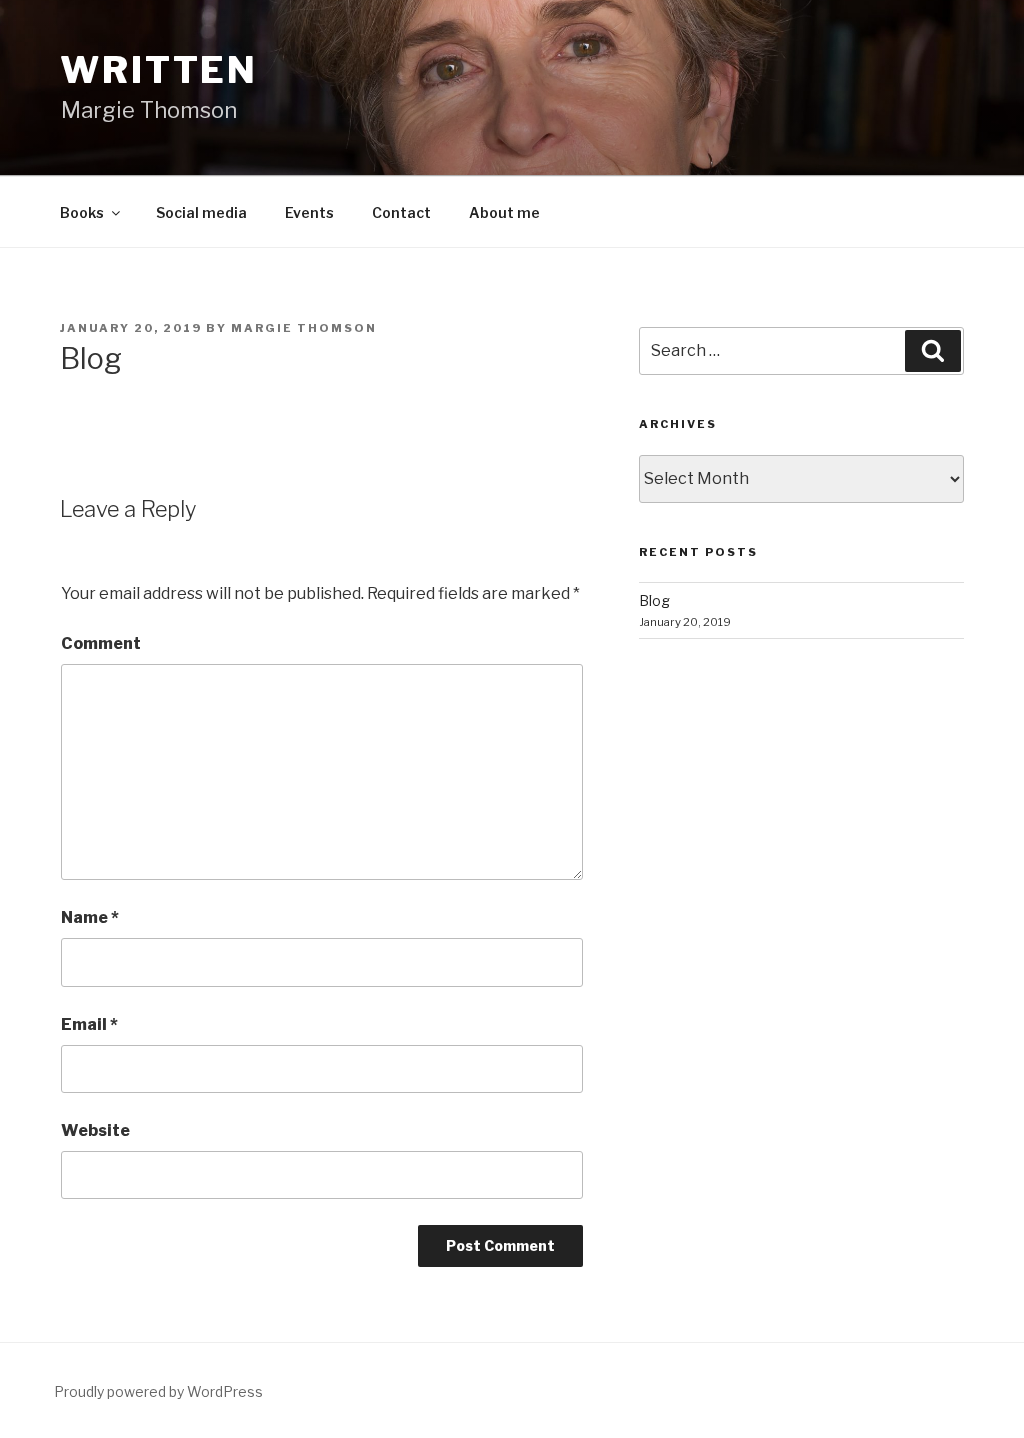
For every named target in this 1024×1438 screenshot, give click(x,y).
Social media (201, 212)
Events (309, 212)
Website (95, 1130)
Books (82, 212)
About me (504, 212)
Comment (101, 643)
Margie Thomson (304, 328)
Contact (401, 212)
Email (89, 1024)
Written (159, 70)
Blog (654, 600)
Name (90, 917)
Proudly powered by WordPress (158, 1391)
